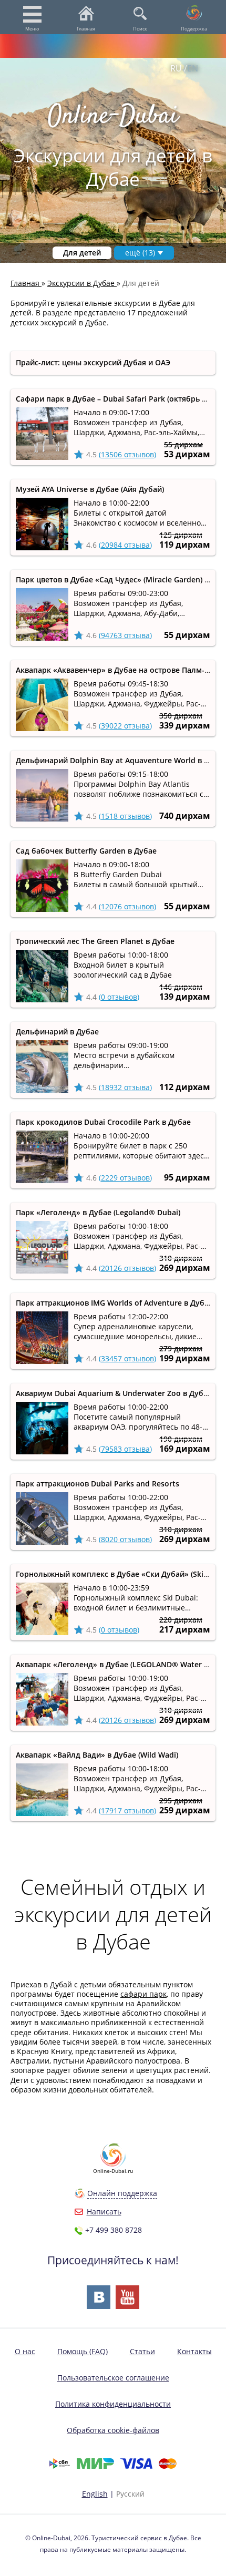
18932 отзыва (125, 1087)
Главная (86, 29)
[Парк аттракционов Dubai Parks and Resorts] (113, 1512)
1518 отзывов (125, 816)
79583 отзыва (125, 1449)
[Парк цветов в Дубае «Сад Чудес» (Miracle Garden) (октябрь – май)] (113, 608)
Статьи (142, 2351)
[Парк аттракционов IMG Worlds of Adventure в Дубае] (113, 1331)
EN (193, 68)
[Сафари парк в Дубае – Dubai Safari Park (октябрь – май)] (113, 427)
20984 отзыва (125, 545)
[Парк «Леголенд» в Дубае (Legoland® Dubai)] (113, 1241)
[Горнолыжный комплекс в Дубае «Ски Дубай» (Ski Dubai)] (113, 1602)
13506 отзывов (127, 454)
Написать (104, 2211)
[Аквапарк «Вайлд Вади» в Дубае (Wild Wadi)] (113, 1783)
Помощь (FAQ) (83, 2351)
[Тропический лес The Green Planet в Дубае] (113, 969)
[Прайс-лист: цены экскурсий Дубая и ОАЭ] (113, 363)
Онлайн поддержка (122, 2193)
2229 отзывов (125, 1178)
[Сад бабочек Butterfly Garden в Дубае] (113, 879)
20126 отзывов (127, 1268)
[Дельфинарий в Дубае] (113, 1060)
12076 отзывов (127, 906)
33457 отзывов (127, 1358)
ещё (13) (140, 253)
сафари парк (143, 1994)
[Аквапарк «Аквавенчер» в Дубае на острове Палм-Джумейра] (113, 698)
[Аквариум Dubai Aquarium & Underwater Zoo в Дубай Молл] (113, 1422)
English (95, 2494)
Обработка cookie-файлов (113, 2430)
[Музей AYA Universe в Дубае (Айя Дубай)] (113, 517)
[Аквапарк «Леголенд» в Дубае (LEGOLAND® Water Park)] (113, 1693)
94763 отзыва (125, 635)
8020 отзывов (125, 1539)
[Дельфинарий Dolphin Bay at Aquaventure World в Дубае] (113, 789)
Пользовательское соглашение (113, 2378)
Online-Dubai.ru (113, 2171)
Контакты (194, 2351)
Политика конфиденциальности (113, 2404)
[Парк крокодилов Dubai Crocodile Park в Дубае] (113, 1150)
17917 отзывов (127, 1810)
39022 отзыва (125, 726)
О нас (25, 2351)
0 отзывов (119, 997)
